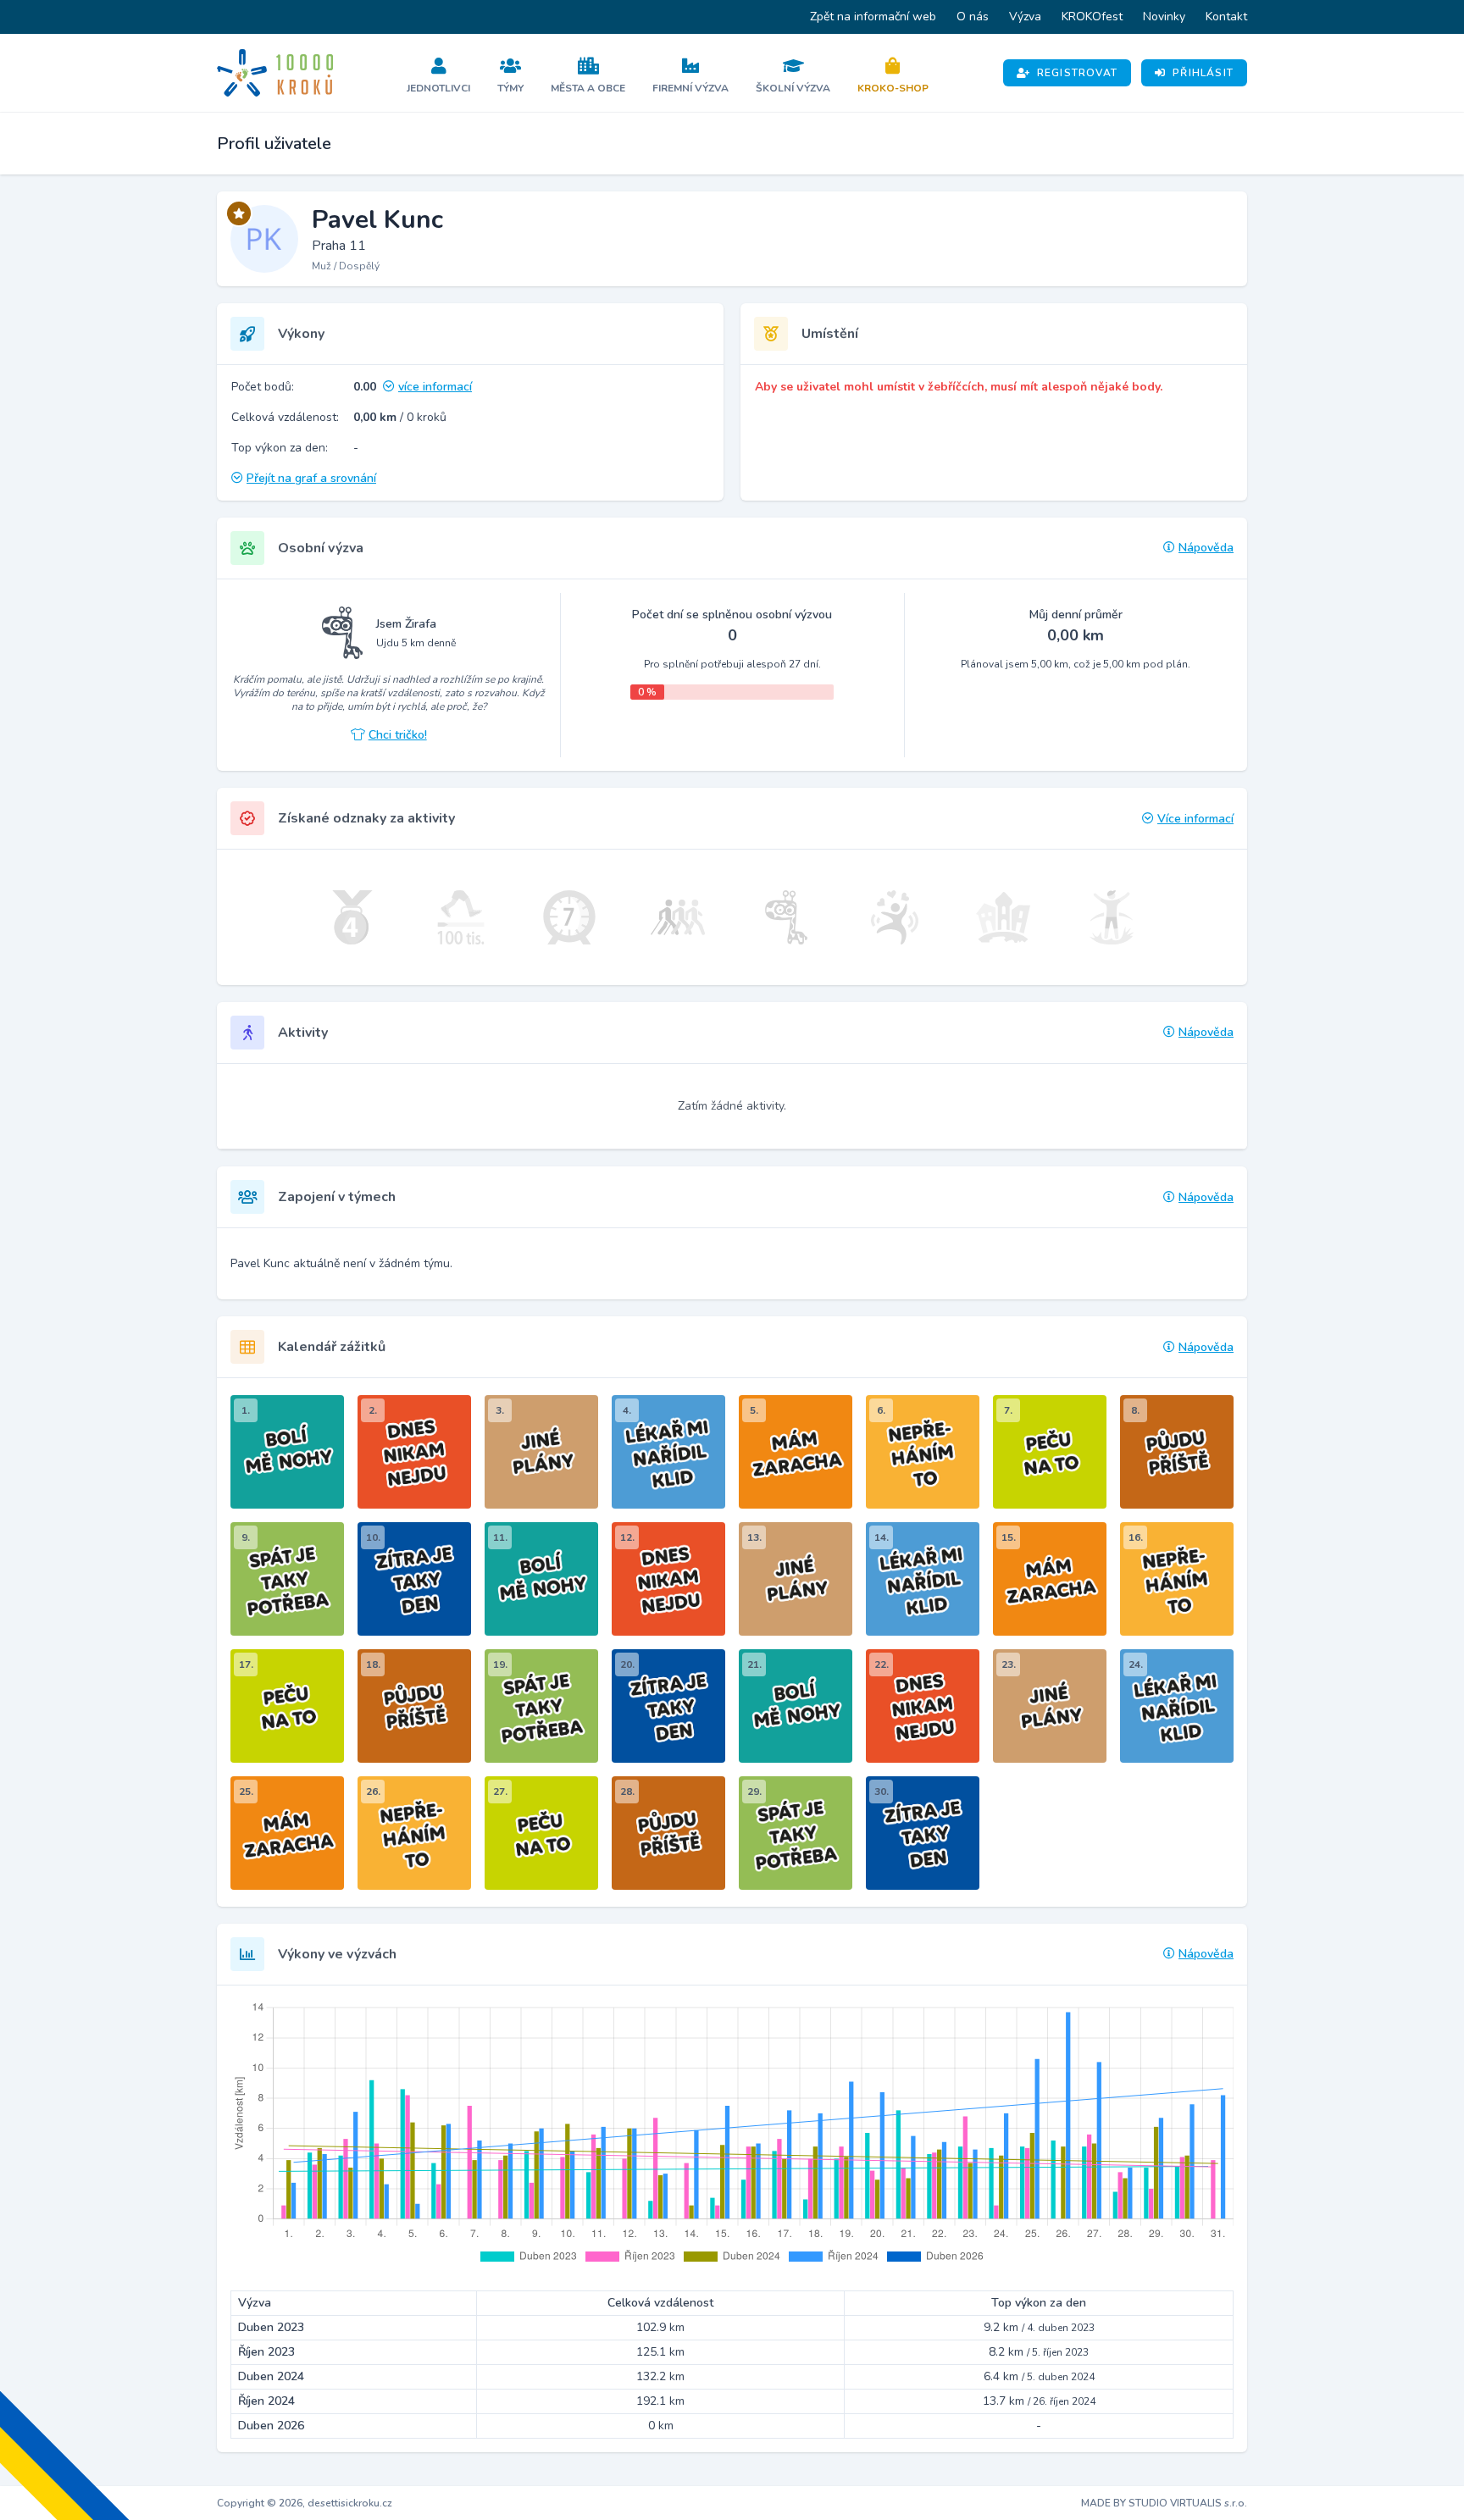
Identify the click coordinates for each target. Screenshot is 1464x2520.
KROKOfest (1092, 17)
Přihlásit (1203, 73)
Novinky (1164, 17)
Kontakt (1226, 17)
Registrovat (1077, 73)
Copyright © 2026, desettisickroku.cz (305, 2503)
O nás (973, 17)
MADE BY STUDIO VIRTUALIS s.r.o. (1164, 2503)
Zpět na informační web (873, 17)
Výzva (1025, 17)
